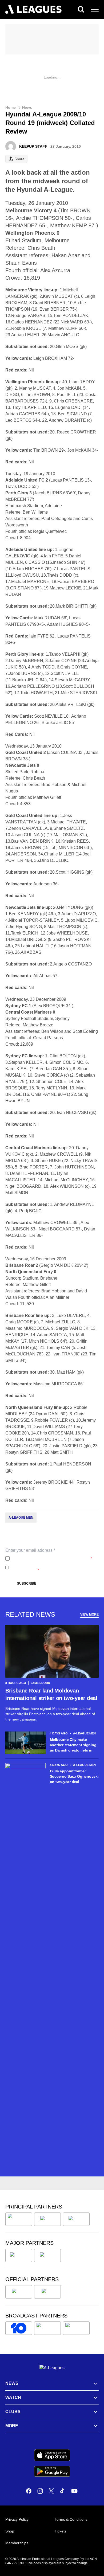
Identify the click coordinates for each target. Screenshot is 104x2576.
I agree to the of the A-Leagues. (52, 1558)
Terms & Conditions (71, 2519)
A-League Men (21, 1518)
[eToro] (47, 2256)
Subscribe (27, 1584)
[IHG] (47, 2292)
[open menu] (95, 9)
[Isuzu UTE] (19, 2219)
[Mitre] (19, 2292)
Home (11, 107)
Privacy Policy (47, 1558)
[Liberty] (19, 2256)
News (27, 107)
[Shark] (76, 2219)
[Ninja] (47, 2219)
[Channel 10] (19, 2328)
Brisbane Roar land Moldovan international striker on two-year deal (51, 1694)
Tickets (61, 2531)
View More (89, 1615)
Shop (10, 2531)
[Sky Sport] (76, 2328)
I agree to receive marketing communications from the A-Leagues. (53, 1568)
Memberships (17, 2543)
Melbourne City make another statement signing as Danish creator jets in (73, 1745)
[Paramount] (47, 2328)
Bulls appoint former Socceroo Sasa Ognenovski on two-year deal (74, 1776)
